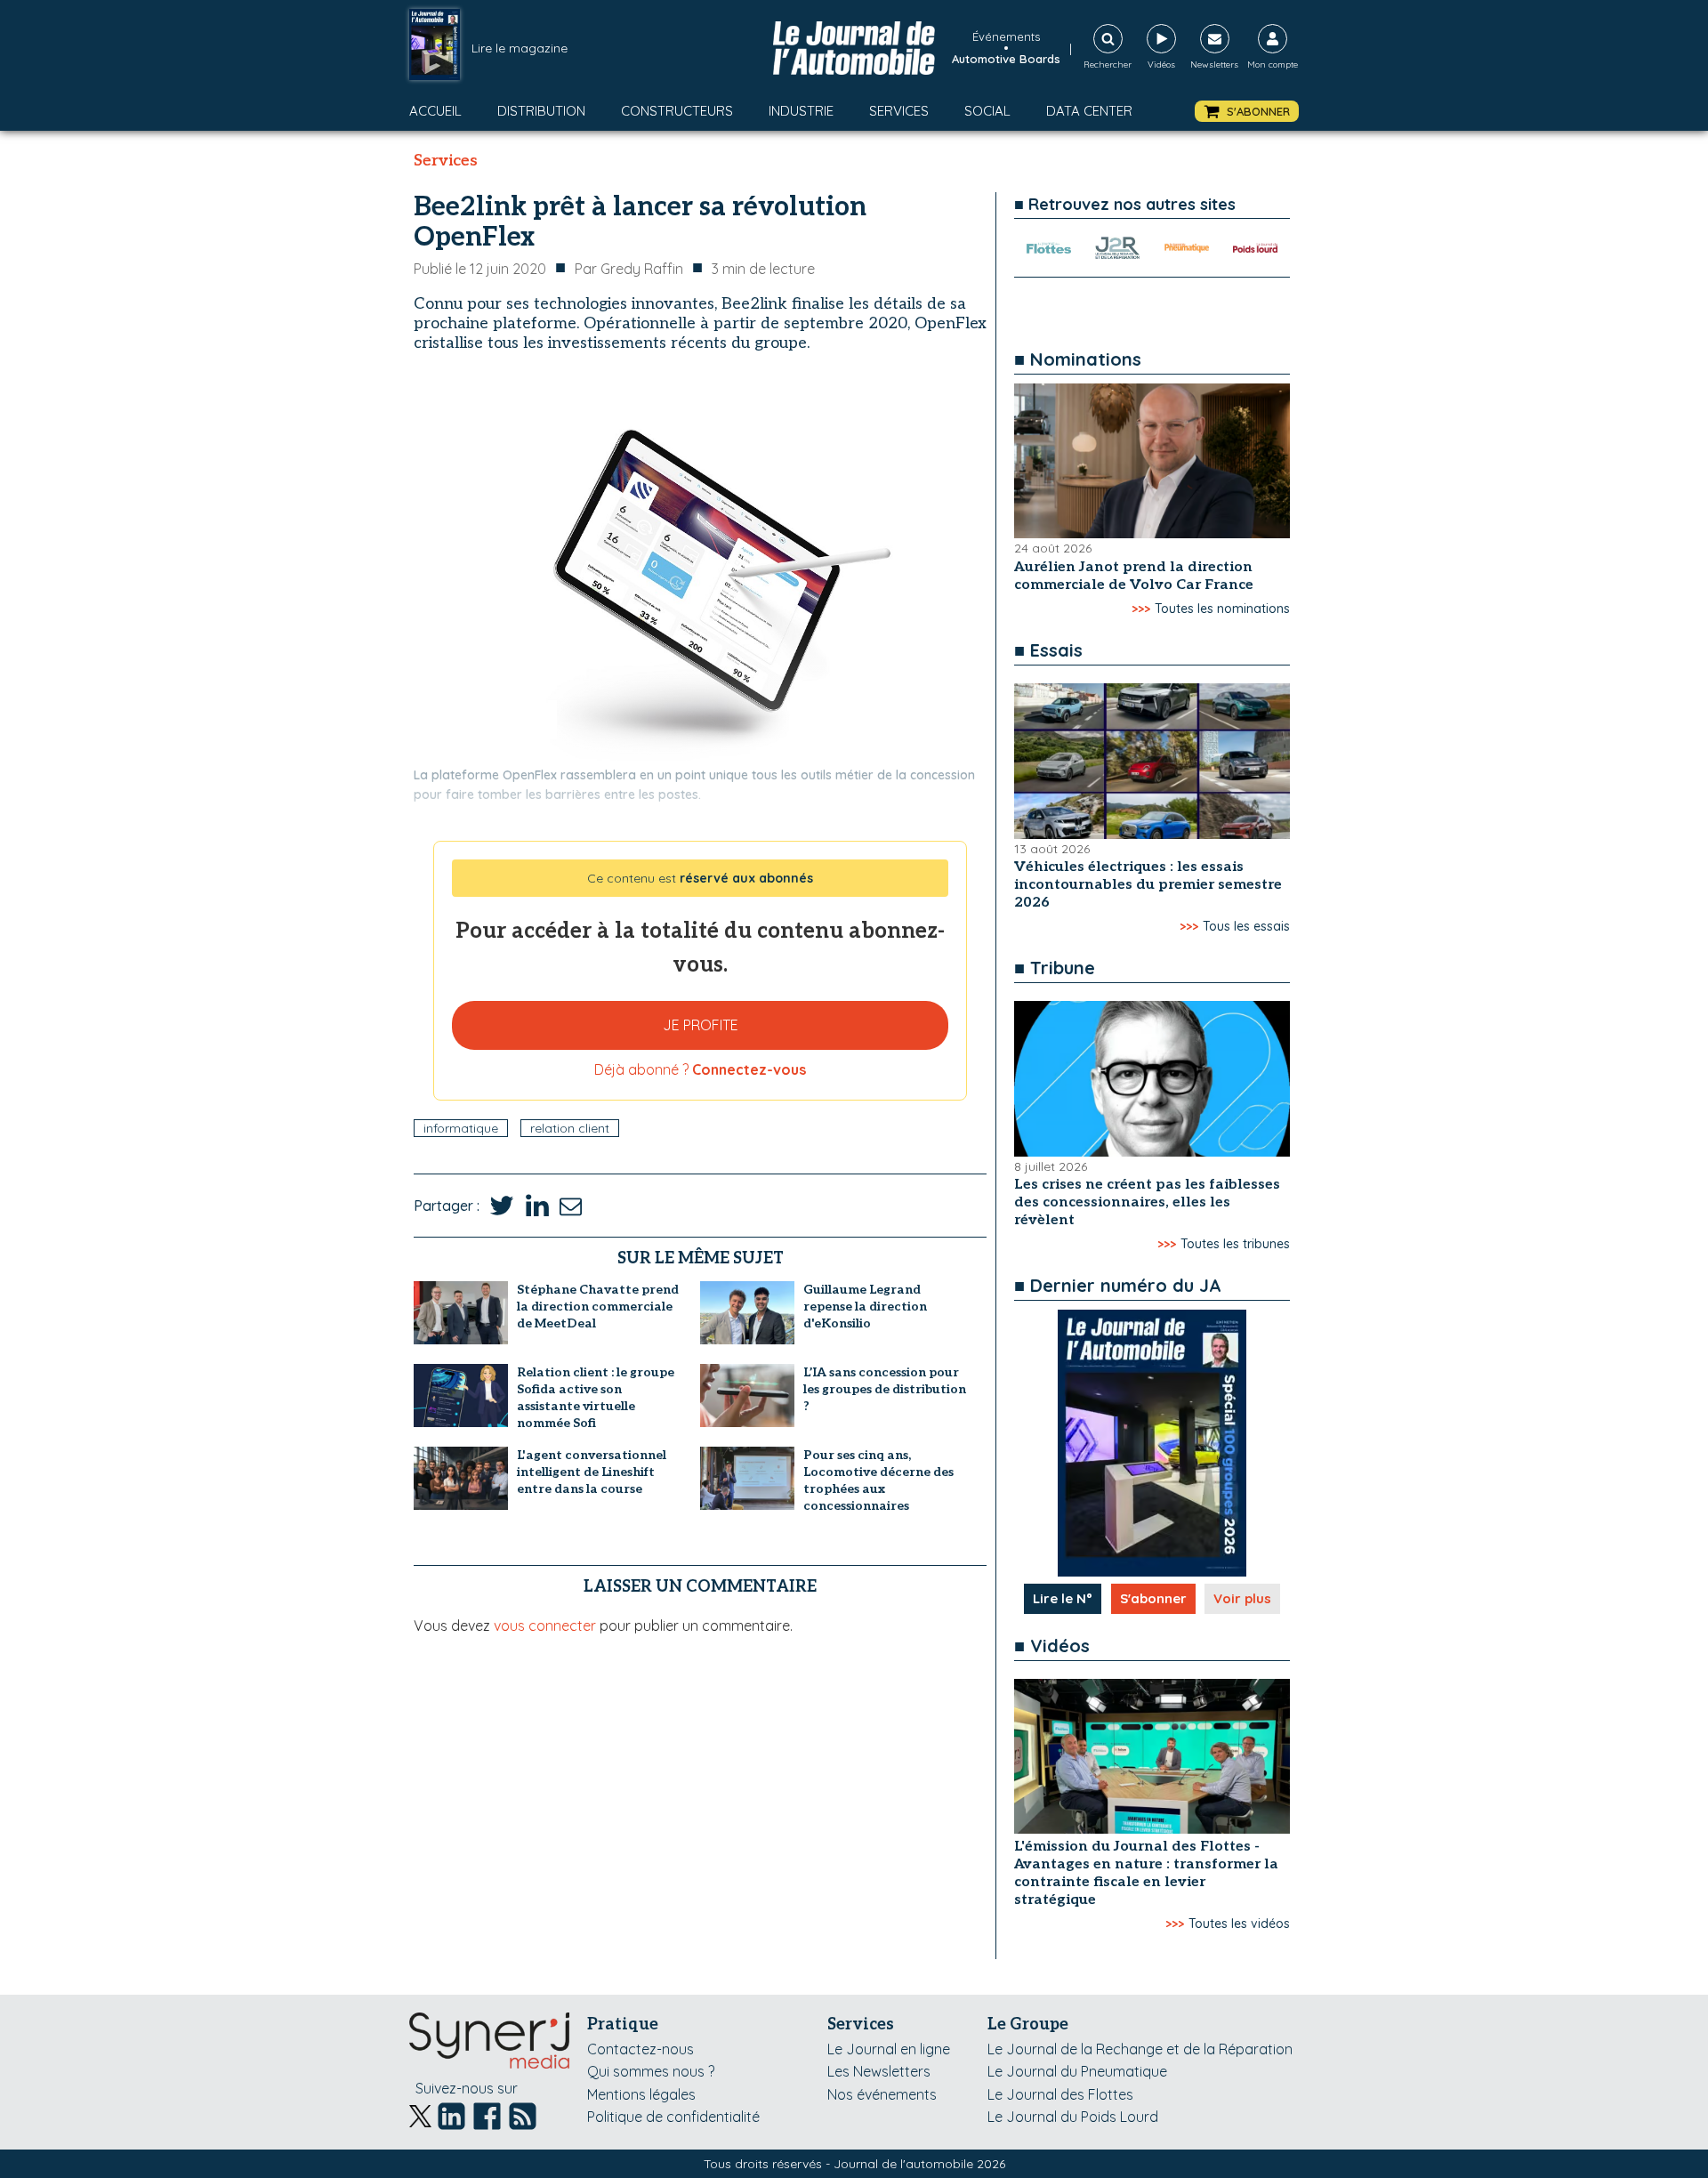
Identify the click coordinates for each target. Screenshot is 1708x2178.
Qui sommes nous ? (651, 2071)
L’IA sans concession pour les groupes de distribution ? (885, 1389)
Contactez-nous (640, 2049)
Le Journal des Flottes (1060, 2094)
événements (1006, 36)
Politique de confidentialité (673, 2117)
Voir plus (1242, 1598)
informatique (461, 1128)
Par (629, 269)
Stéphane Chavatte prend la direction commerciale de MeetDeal (598, 1307)
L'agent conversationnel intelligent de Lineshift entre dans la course (592, 1472)
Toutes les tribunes (1235, 1244)
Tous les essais (1246, 926)
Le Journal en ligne (889, 2049)
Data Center (1089, 111)
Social (987, 111)
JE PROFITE (701, 1025)
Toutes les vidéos (1239, 1924)
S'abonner (1153, 1598)
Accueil (435, 111)
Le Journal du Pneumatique (1077, 2071)
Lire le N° (1063, 1598)
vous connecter (545, 1625)
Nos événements (882, 2094)
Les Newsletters (879, 2071)
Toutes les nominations (1222, 609)
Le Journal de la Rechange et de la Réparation (1140, 2049)
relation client (570, 1128)
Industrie (801, 111)
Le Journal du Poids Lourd (1073, 2117)
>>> (1141, 609)
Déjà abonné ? (700, 1069)
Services (899, 111)
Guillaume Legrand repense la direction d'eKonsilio (865, 1307)
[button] (1247, 112)
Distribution (541, 111)
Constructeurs (677, 111)
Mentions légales (641, 2094)
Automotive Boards (1006, 59)
